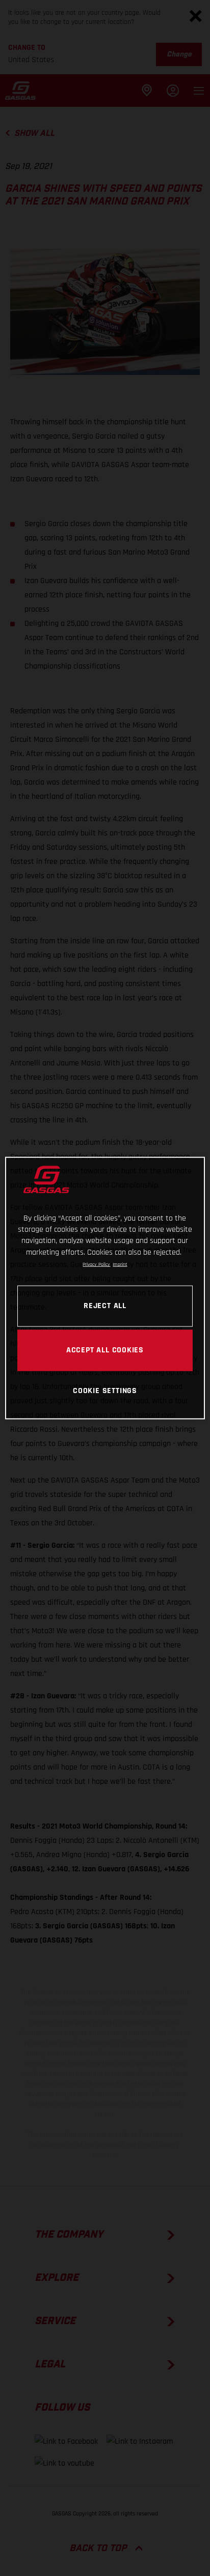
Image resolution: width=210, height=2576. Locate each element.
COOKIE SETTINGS (105, 1391)
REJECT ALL (105, 1306)
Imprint (120, 1264)
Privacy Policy (96, 1264)
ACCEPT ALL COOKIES (105, 1350)
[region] (105, 1288)
